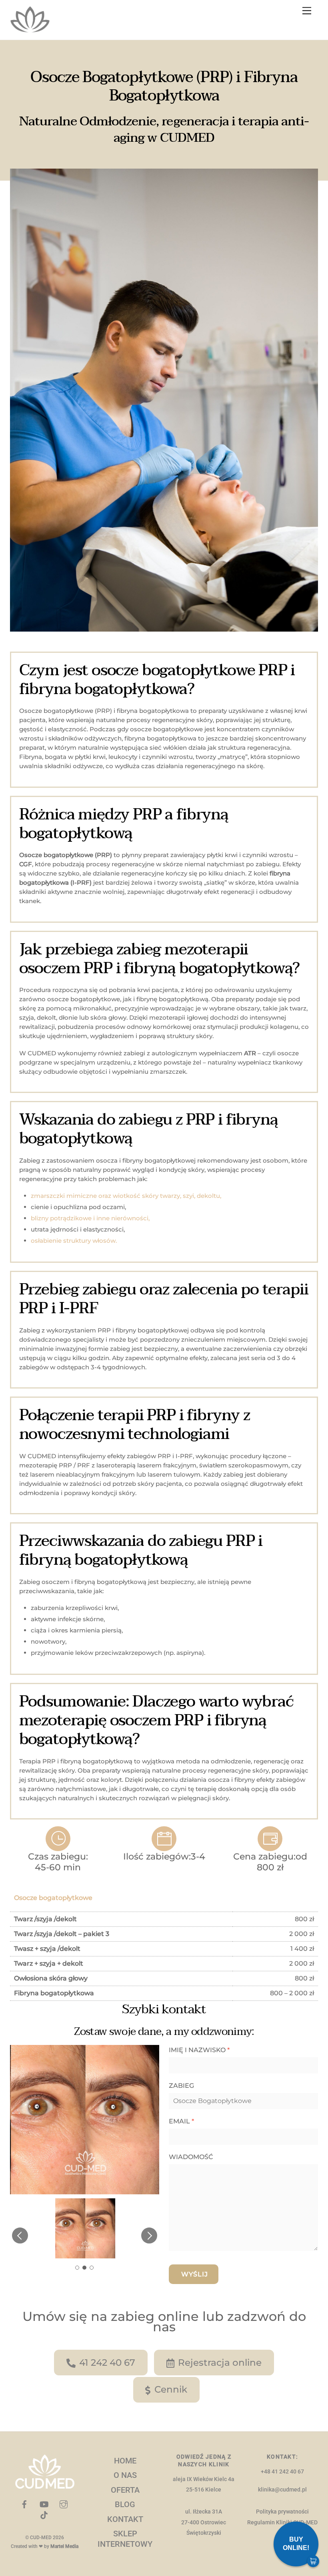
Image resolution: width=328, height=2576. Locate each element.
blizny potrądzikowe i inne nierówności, (90, 1218)
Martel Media (64, 2546)
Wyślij (195, 2274)
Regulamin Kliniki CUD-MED (282, 2523)
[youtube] (44, 2504)
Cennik (171, 2389)
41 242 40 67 (107, 2363)
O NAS (125, 2475)
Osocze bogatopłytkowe (53, 1898)
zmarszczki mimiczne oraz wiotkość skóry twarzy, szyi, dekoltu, (126, 1196)
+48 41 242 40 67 (282, 2472)
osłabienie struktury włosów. (74, 1241)
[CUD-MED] (30, 29)
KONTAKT (125, 2519)
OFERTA (125, 2490)
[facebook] (24, 2504)
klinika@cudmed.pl (282, 2490)
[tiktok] (44, 2515)
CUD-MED (41, 2538)
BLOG (125, 2504)
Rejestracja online (220, 2363)
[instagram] (64, 2504)
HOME (125, 2461)
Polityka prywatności (282, 2512)
